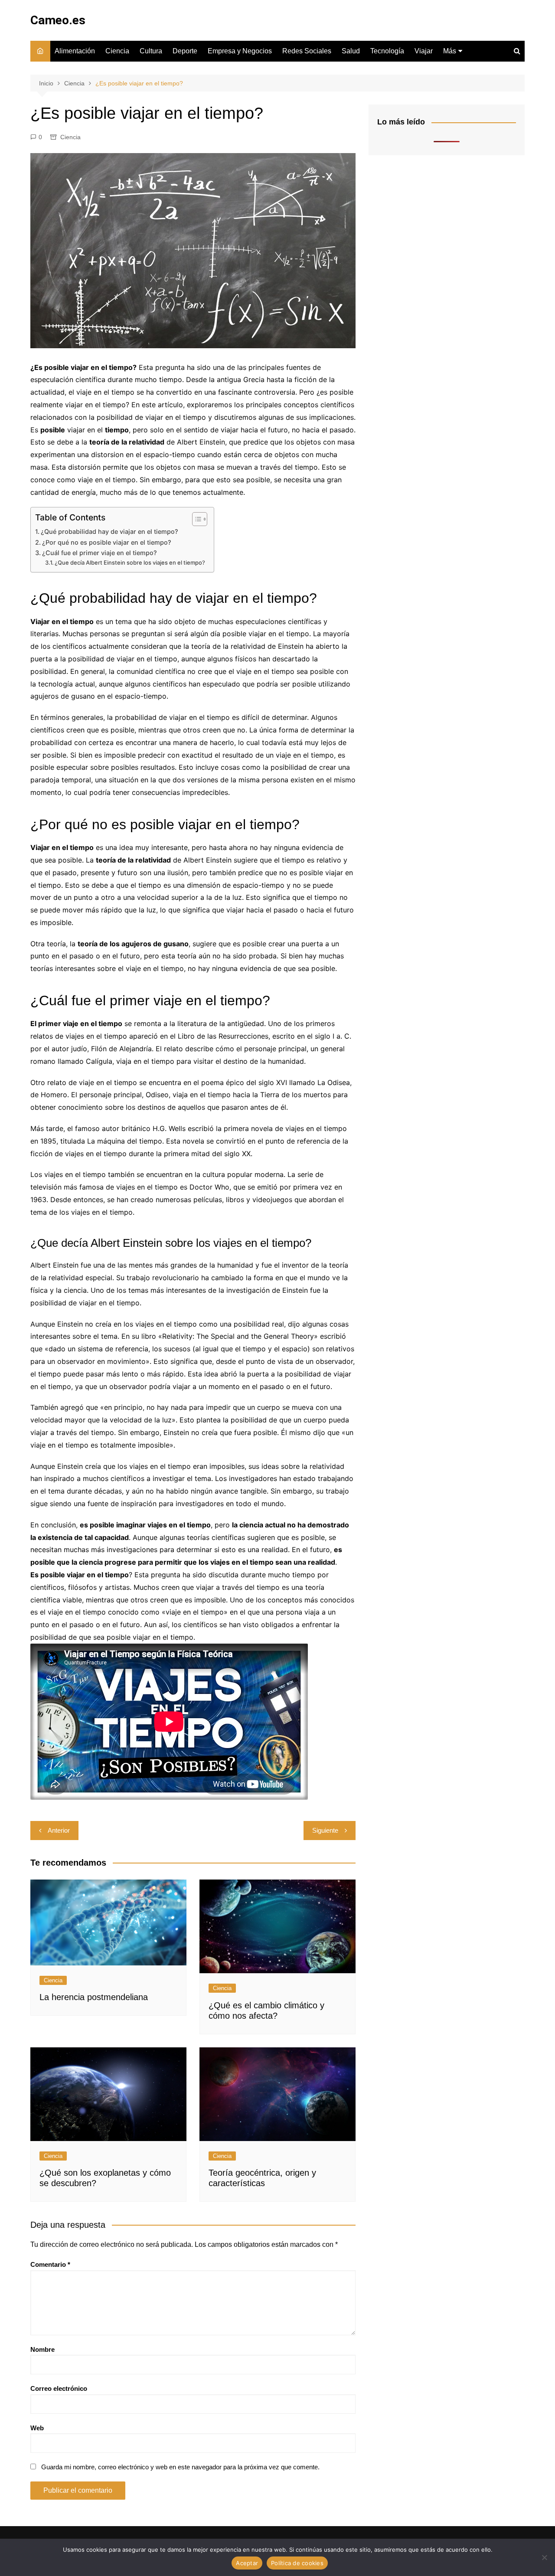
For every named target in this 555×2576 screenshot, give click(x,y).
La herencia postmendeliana (94, 1997)
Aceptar (247, 2563)
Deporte (185, 51)
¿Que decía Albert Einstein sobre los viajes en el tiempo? (130, 562)
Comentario (50, 2264)
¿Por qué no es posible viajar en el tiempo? (107, 542)
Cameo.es (58, 20)
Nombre (42, 2349)
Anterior (59, 1830)
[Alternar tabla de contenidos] (195, 519)
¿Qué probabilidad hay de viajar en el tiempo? (109, 531)
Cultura (151, 51)
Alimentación (75, 51)
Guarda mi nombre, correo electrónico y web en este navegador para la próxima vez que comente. (180, 2467)
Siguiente (325, 1830)
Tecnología (387, 51)
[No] (544, 2557)
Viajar (424, 51)
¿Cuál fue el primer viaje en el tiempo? (100, 553)
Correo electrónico (59, 2388)
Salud (351, 51)
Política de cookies (297, 2563)
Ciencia (117, 51)
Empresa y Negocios (240, 51)
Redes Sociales (307, 51)
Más (450, 51)
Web (37, 2428)
